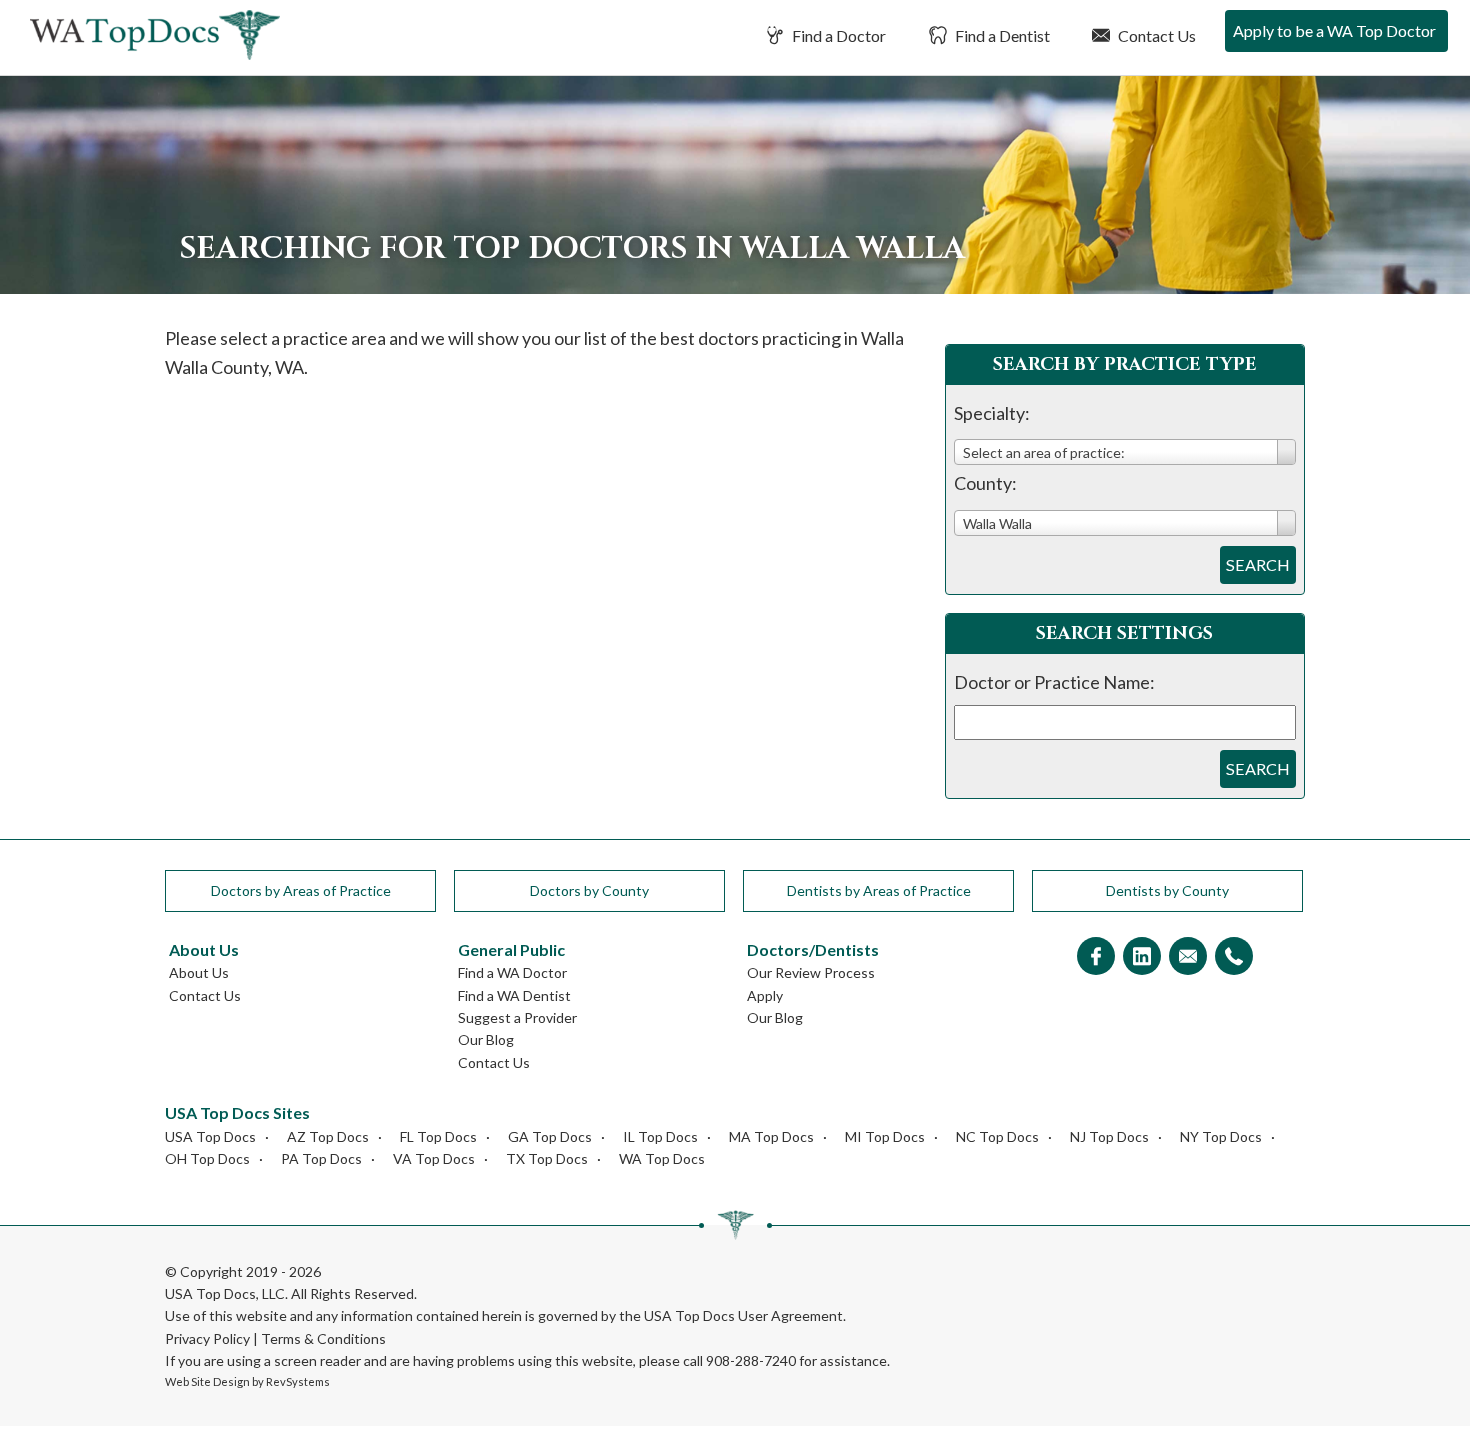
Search (1258, 564)
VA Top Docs (434, 1158)
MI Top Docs (885, 1136)
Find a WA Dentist (514, 995)
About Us (199, 972)
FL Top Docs (438, 1136)
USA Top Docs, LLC (225, 1293)
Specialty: (992, 413)
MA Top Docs (771, 1136)
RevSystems (298, 1381)
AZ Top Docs (328, 1136)
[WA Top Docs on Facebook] (1096, 957)
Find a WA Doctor (512, 972)
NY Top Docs (1221, 1136)
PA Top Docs (321, 1158)
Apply (765, 995)
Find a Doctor (837, 35)
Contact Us (1155, 35)
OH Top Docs (207, 1158)
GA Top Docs (550, 1136)
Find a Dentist (1001, 35)
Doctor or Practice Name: (1054, 682)
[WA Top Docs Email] (1188, 957)
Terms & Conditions (323, 1338)
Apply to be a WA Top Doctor (1334, 30)
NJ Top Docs (1109, 1136)
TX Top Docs (547, 1158)
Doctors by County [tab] (589, 890)
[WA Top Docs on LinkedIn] (1142, 957)
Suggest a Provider (517, 1017)
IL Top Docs (660, 1136)
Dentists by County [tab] (1167, 890)
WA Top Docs (662, 1158)
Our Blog (486, 1039)
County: (985, 483)
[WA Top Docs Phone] (1234, 957)
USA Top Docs (210, 1136)
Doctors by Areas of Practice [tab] (301, 890)
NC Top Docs (997, 1136)
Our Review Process (811, 972)
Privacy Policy (207, 1338)
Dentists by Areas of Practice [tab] (879, 890)
